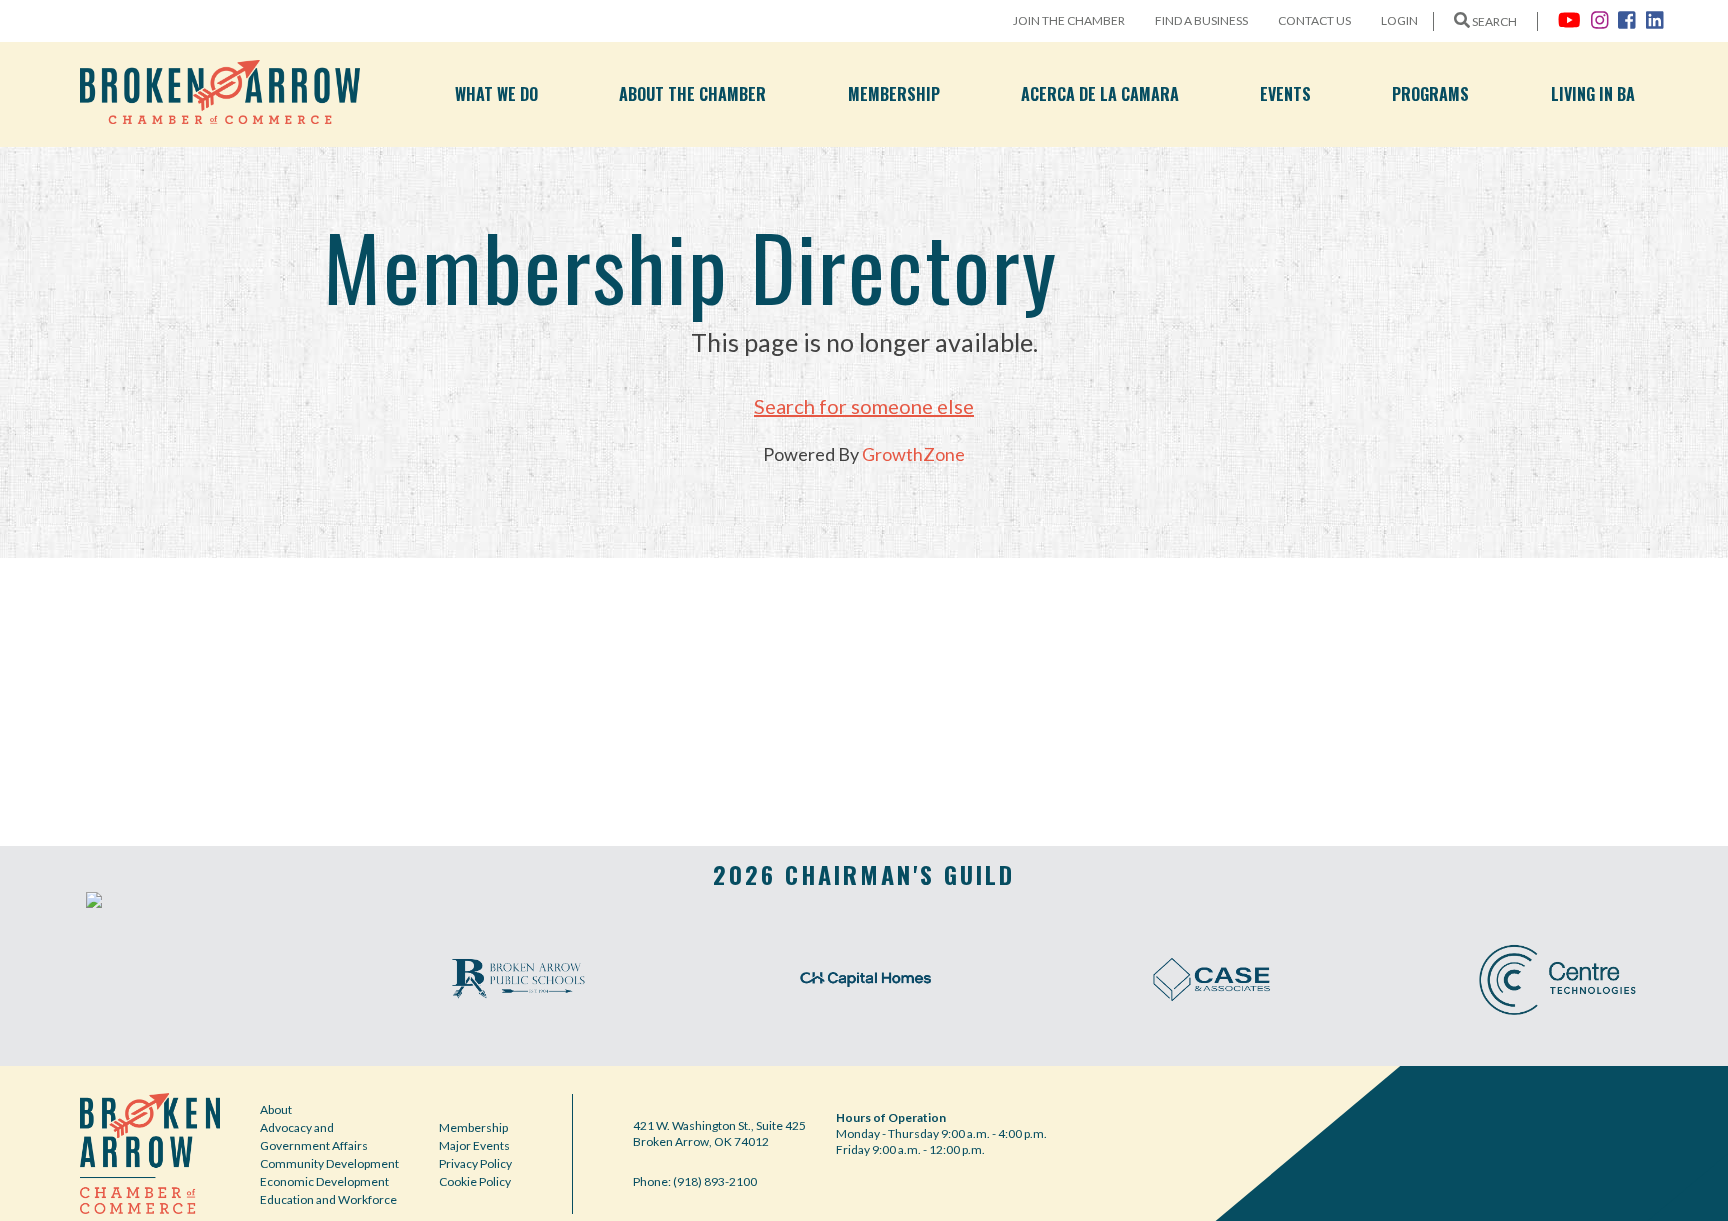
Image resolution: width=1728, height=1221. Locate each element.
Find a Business (1201, 20)
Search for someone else (864, 406)
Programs (1430, 94)
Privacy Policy (475, 1163)
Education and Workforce (328, 1199)
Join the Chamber (1069, 20)
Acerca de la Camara (1100, 94)
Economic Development (324, 1181)
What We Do (496, 94)
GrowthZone (913, 454)
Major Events (474, 1145)
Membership (894, 94)
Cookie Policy (475, 1181)
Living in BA (1593, 94)
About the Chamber (692, 94)
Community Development (329, 1163)
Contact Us (1314, 20)
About (276, 1109)
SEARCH (1493, 21)
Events (1285, 94)
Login (1399, 20)
